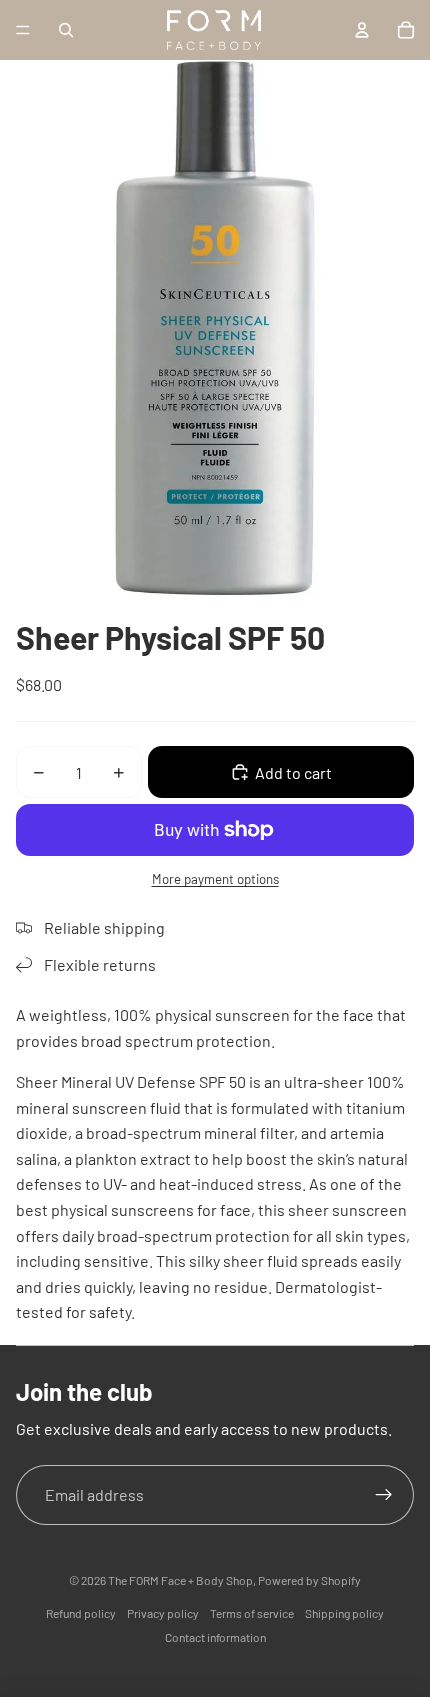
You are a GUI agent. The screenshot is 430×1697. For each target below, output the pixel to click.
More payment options (215, 879)
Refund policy (81, 1613)
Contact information (215, 1637)
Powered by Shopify (309, 1580)
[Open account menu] (362, 30)
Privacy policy (163, 1613)
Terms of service (252, 1613)
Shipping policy (344, 1613)
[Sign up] (384, 1495)
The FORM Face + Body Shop (180, 1580)
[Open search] (66, 30)
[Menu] (23, 30)
